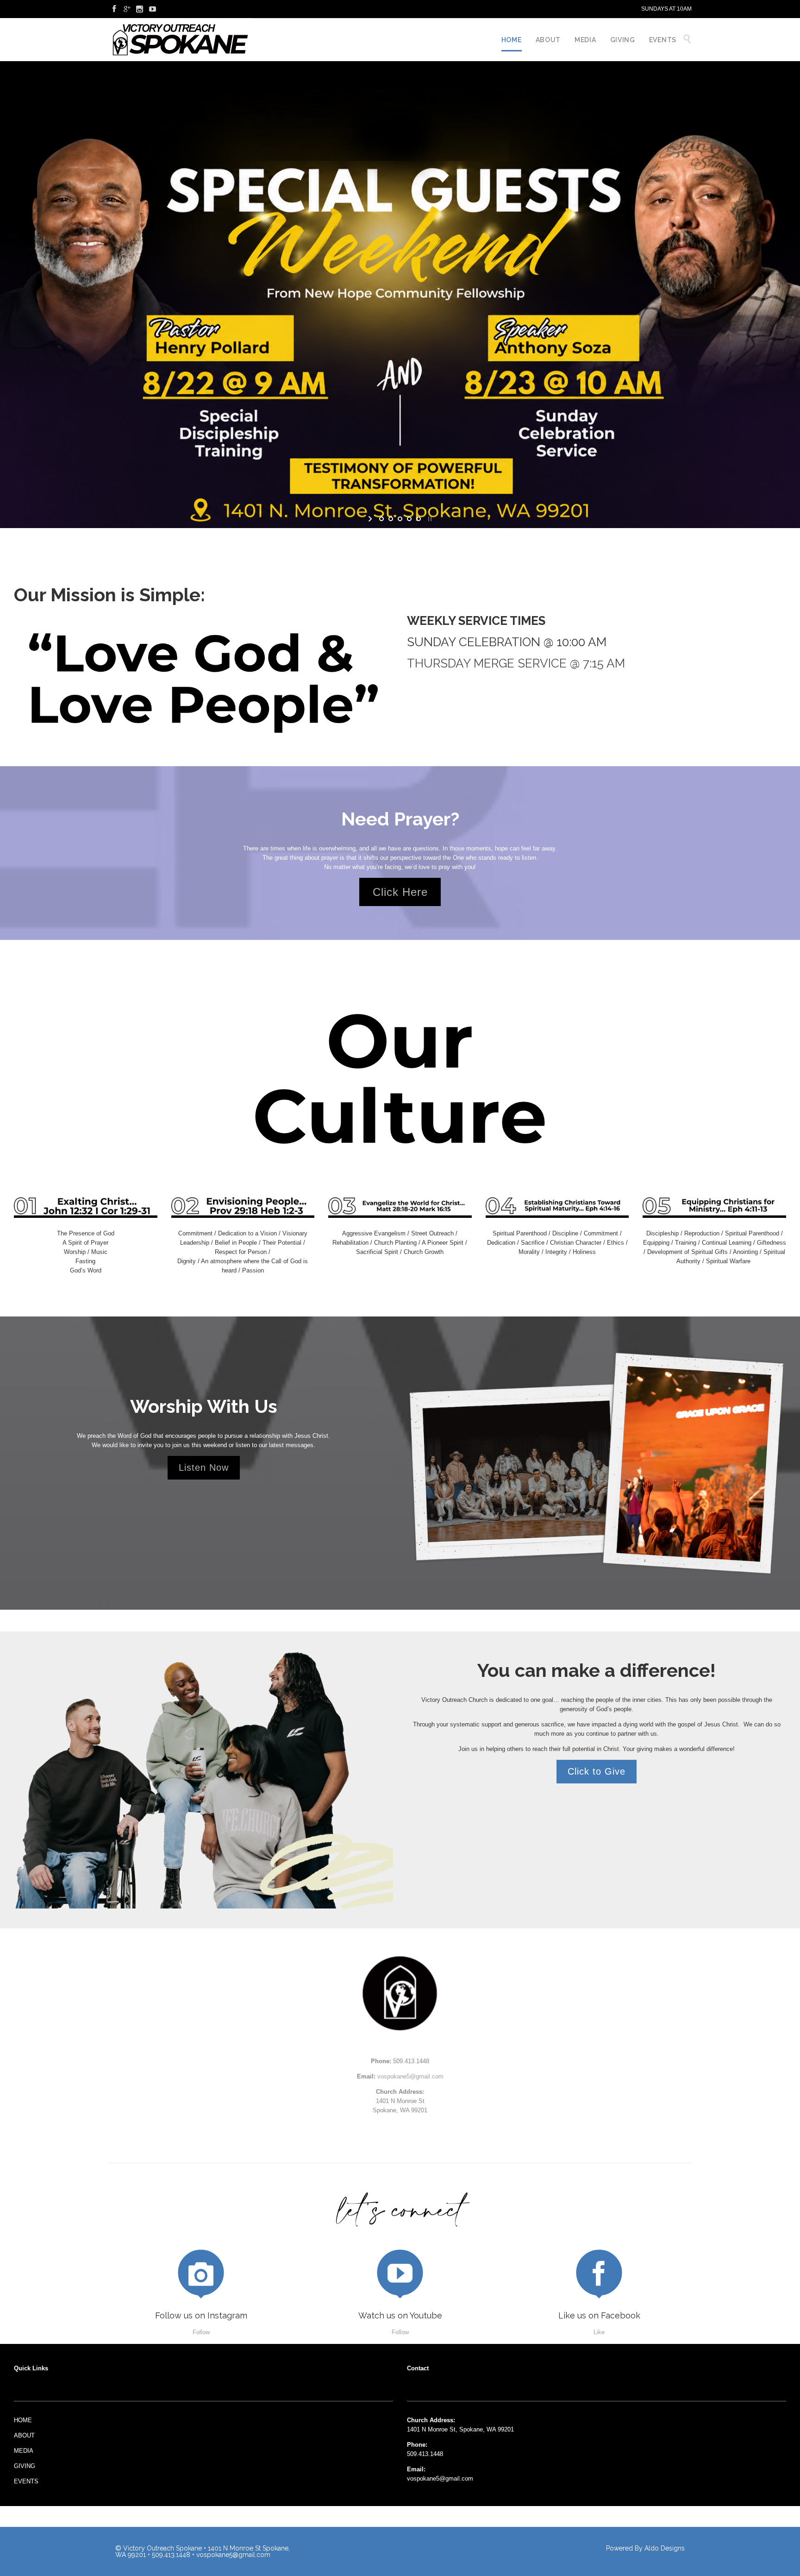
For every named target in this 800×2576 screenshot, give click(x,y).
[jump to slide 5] (419, 519)
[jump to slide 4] (409, 519)
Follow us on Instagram (201, 2315)
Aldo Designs (665, 2548)
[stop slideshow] (429, 519)
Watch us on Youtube (400, 2315)
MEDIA (24, 2451)
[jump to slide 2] (391, 519)
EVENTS (26, 2481)
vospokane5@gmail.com (410, 2076)
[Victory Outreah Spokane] (180, 40)
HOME (23, 2420)
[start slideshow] (371, 519)
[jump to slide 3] (400, 519)
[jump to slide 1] (381, 519)
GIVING (25, 2466)
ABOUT (24, 2435)
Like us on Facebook (599, 2315)
